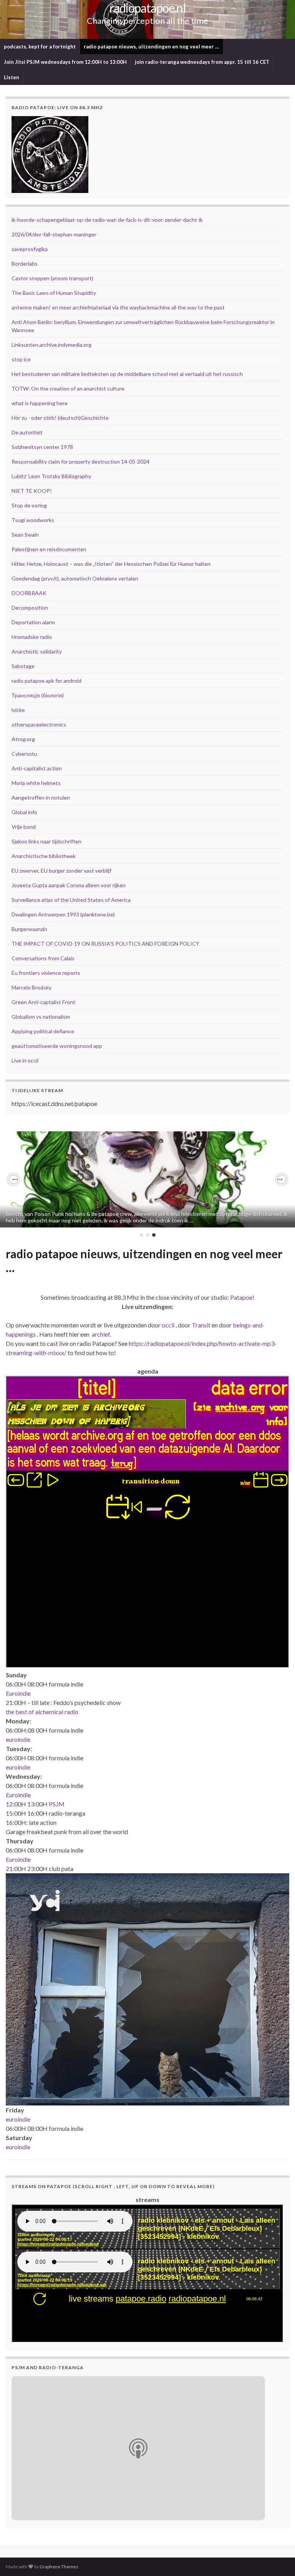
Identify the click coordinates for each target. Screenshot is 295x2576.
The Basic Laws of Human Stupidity (54, 293)
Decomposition (30, 608)
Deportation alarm (33, 622)
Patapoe (241, 1297)
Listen (12, 77)
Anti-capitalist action (37, 768)
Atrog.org (23, 739)
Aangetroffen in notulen (41, 797)
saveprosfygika (30, 249)
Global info (24, 812)
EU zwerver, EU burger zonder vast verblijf (61, 871)
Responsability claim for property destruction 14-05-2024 (80, 461)
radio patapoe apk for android (46, 681)
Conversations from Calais (43, 958)
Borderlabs (25, 264)
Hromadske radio (32, 637)
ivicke (18, 710)
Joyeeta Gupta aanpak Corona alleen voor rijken (69, 885)
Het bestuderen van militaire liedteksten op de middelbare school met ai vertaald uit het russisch (127, 374)
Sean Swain (25, 535)
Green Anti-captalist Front (43, 1002)
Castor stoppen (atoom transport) (52, 278)
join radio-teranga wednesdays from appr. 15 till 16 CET (202, 62)
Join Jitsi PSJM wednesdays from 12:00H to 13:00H (65, 62)
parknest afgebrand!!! (38, 1198)
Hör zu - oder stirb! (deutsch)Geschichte (60, 418)
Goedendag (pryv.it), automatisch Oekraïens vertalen (75, 578)
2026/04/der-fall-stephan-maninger (54, 234)
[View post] (147, 1179)
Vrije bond (24, 827)
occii (168, 1325)
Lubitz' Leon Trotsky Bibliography (51, 476)
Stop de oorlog (29, 505)
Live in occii (25, 1060)
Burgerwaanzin (29, 929)
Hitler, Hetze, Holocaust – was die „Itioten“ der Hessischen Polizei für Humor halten (111, 564)
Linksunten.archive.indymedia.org (51, 345)
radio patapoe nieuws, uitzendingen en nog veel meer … (151, 47)
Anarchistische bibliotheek (44, 856)
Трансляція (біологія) (38, 695)
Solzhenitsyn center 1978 (42, 447)
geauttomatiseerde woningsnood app (57, 1046)
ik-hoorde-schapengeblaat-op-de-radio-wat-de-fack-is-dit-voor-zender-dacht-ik (107, 220)
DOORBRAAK (29, 593)
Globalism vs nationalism (41, 1017)
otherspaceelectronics (39, 724)
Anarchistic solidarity (37, 651)
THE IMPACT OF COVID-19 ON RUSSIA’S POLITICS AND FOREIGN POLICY (105, 944)
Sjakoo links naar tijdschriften (46, 841)
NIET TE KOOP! (32, 491)
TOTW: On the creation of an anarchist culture (68, 388)
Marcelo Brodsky (31, 987)
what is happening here (40, 403)
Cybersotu (24, 754)
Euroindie (18, 1693)
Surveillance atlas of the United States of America (71, 900)
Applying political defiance (43, 1031)
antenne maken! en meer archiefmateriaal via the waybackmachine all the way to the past (118, 307)
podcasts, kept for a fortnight (40, 47)
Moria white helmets (36, 783)
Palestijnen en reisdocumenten (49, 549)
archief (101, 1334)
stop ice (21, 359)
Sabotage (23, 666)
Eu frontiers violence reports (46, 973)
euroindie (18, 1739)
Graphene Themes (59, 2567)
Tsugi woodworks (33, 520)
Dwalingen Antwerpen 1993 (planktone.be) (63, 914)
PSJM (57, 1804)
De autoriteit (27, 432)
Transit (201, 1325)
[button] (13, 1179)
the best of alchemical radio (42, 1712)
